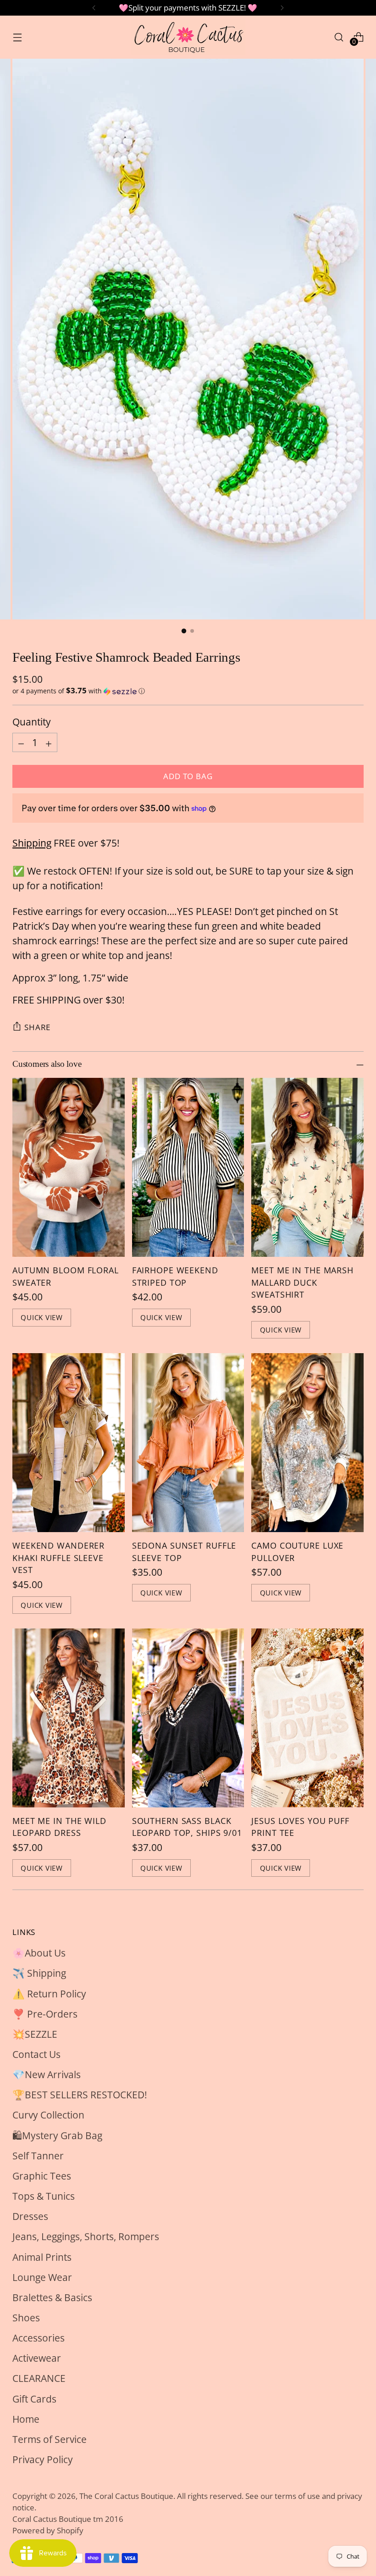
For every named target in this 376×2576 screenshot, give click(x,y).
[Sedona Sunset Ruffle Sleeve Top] (188, 1443)
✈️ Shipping (39, 1973)
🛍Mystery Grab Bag (57, 2135)
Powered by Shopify (48, 2530)
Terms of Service (50, 2439)
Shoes (26, 2317)
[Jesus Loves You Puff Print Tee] (307, 1718)
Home (26, 2419)
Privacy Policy (43, 2459)
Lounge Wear (42, 2277)
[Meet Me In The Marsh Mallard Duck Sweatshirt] (307, 1167)
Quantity (32, 722)
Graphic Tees (42, 2176)
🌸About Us (39, 1953)
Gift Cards (34, 2399)
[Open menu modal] (17, 37)
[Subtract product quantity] (21, 742)
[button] (188, 691)
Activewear (37, 2358)
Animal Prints (42, 2257)
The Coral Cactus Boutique (126, 2496)
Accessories (39, 2338)
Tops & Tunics (44, 2196)
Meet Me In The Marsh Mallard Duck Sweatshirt (302, 1282)
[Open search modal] (339, 37)
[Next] (282, 8)
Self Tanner (38, 2155)
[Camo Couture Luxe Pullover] (307, 1443)
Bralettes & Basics (52, 2297)
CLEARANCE (39, 2378)
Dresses (30, 2216)
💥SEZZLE (35, 2034)
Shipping (32, 843)
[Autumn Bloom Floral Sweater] (69, 1167)
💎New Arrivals (47, 2074)
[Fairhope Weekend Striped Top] (188, 1167)
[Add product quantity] (49, 742)
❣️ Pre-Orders (45, 2014)
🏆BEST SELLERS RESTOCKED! (80, 2094)
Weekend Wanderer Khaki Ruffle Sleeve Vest (58, 1558)
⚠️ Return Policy (49, 1993)
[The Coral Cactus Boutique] (188, 37)
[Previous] (94, 8)
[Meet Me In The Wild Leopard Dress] (69, 1718)
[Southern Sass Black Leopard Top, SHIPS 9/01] (188, 1718)
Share (37, 1027)
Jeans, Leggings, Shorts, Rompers (86, 2236)
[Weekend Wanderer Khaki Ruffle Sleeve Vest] (69, 1443)
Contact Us (36, 2054)
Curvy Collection (48, 2115)
